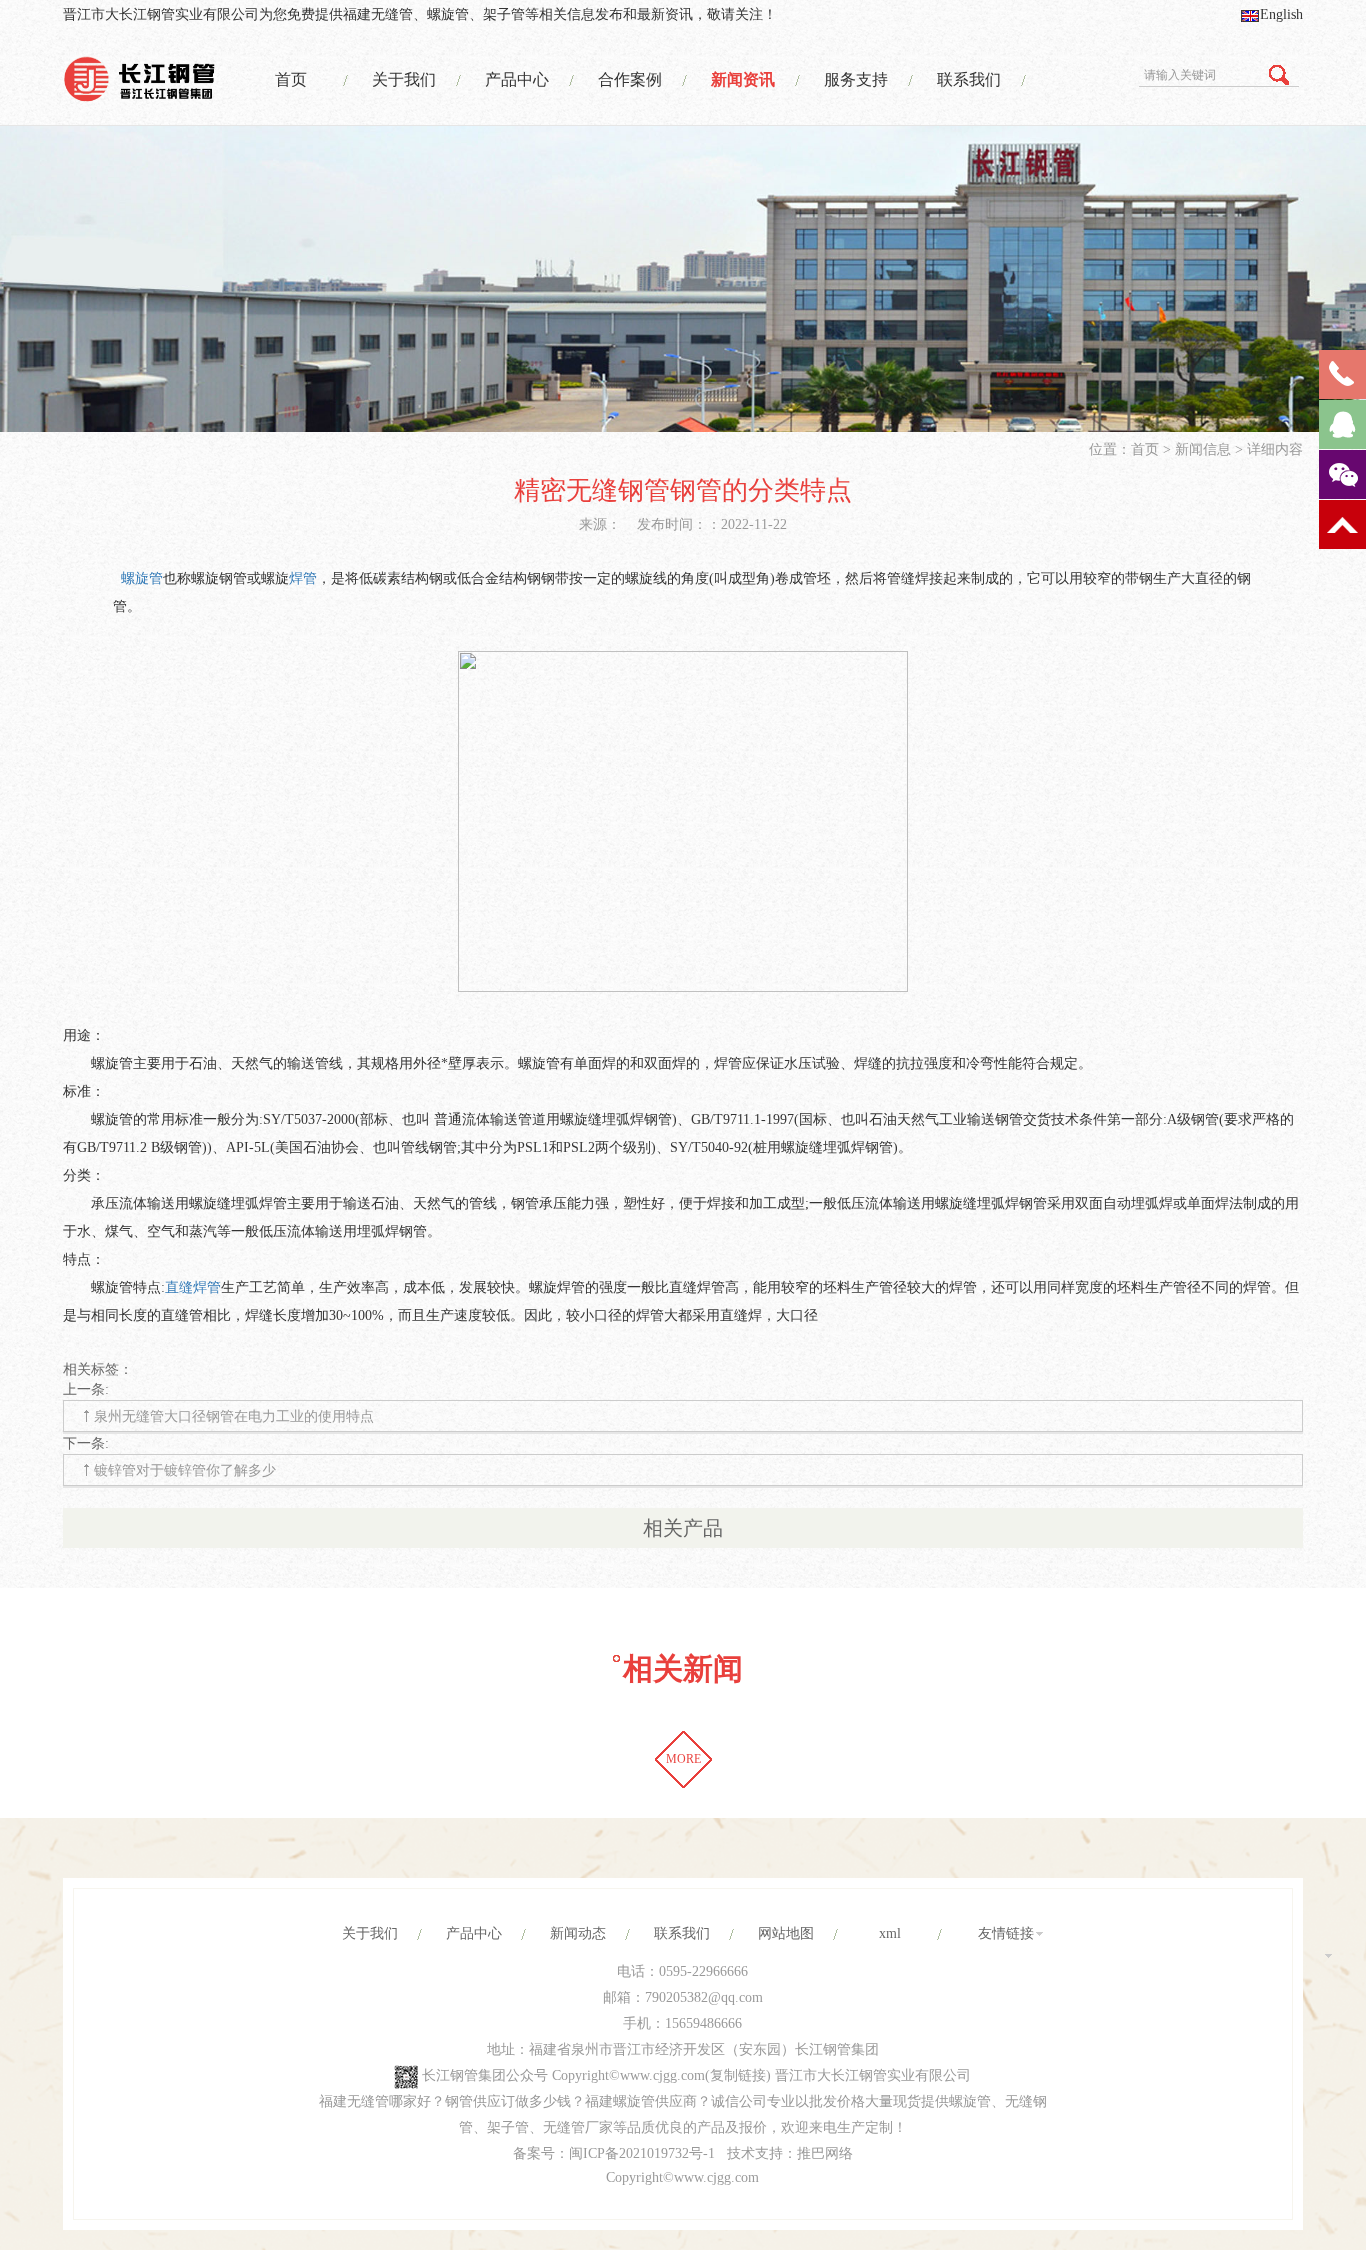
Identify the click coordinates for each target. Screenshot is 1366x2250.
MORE (683, 1759)
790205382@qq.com (704, 1997)
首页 (291, 79)
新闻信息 (1203, 449)
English (1281, 14)
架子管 (504, 14)
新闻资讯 (743, 79)
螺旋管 (448, 14)
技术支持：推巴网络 (790, 2153)
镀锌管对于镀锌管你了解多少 (185, 1470)
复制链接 (738, 2075)
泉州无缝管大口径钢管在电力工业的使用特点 (234, 1416)
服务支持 (856, 79)
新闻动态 (578, 1933)
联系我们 (969, 79)
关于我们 (404, 79)
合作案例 (630, 79)
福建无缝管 (378, 14)
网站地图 (786, 1933)
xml (890, 1933)
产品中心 (517, 79)
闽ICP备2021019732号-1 (642, 2153)
